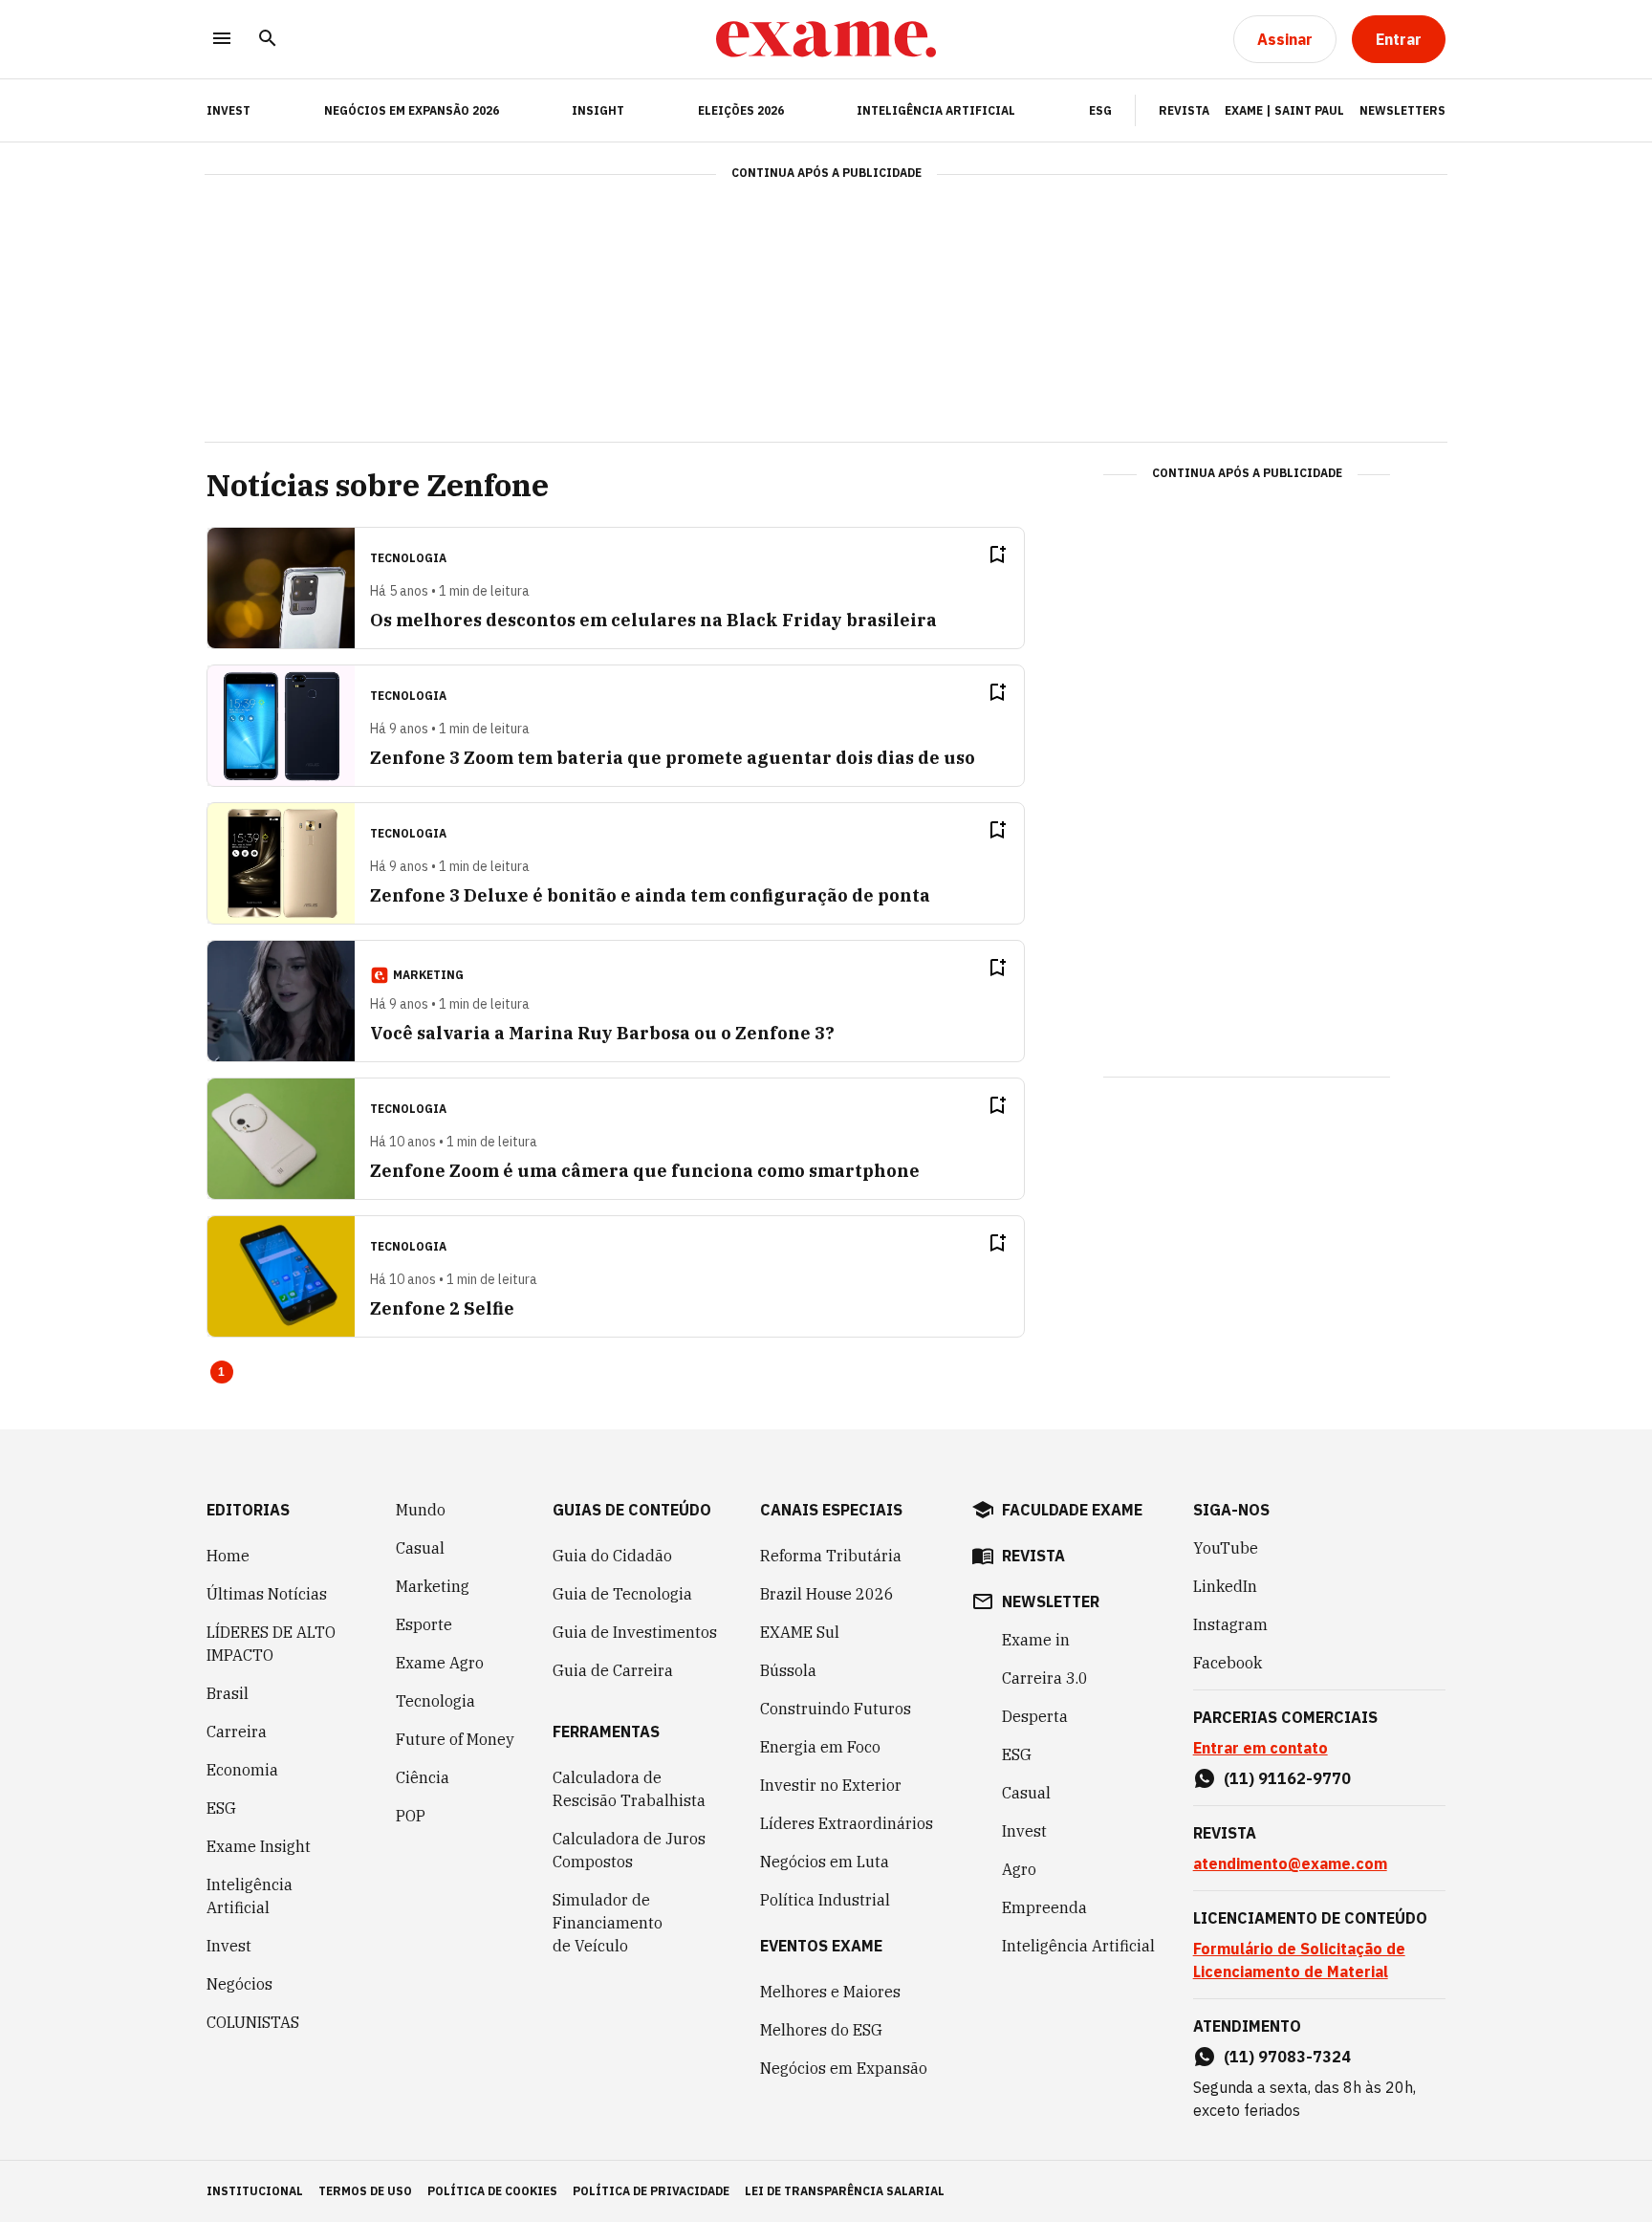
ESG (1100, 110)
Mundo (421, 1510)
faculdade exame (1072, 1510)
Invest (229, 1946)
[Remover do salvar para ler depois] (997, 555)
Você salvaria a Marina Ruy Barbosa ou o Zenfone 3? (602, 1033)
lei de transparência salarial (845, 2191)
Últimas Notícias (267, 1594)
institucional (255, 2191)
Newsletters (1402, 110)
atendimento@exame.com (1290, 1863)
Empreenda (1044, 1907)
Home (228, 1556)
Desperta (1035, 1716)
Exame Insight (259, 1846)
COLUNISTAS (253, 2022)
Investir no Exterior (831, 1785)
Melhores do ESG (821, 2030)
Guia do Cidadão (612, 1556)
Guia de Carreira (613, 1670)
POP (411, 1816)
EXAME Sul (800, 1632)
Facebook (1228, 1663)
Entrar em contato (1261, 1748)
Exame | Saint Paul (1284, 110)
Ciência (423, 1777)
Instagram (1230, 1624)
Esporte (424, 1624)
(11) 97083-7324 (1287, 2057)
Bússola (788, 1670)
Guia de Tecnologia (622, 1594)
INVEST (228, 110)
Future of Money (455, 1739)
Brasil (228, 1693)
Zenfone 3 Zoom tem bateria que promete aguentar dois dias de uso (673, 758)
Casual (420, 1548)
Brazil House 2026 (827, 1594)
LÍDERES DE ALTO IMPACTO (271, 1644)
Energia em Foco (820, 1747)
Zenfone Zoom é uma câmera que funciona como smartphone (645, 1171)
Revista (1184, 110)
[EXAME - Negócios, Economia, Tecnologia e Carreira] (826, 39)
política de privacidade (651, 2191)
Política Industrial (825, 1900)
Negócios (239, 1984)
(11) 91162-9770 (1287, 1778)
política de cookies (492, 2191)
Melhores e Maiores (830, 1992)
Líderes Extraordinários (847, 1823)
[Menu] (222, 40)
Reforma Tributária (831, 1556)
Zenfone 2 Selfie (442, 1308)
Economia (242, 1770)
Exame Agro (440, 1663)
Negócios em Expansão (844, 2068)
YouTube (1226, 1548)
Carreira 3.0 (1045, 1678)
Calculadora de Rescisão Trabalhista (629, 1789)
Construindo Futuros (836, 1709)
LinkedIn (1225, 1586)
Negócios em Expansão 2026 (412, 110)
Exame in (1036, 1640)
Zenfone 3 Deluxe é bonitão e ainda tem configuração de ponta (650, 895)
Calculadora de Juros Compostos (629, 1850)
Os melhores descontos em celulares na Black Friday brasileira (653, 620)
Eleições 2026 (741, 110)
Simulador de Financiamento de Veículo (608, 1923)
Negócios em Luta (825, 1862)
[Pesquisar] (268, 40)
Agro (1019, 1869)
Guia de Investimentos (635, 1632)
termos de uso (365, 2191)
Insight (598, 110)
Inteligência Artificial (936, 110)
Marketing (433, 1586)
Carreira (237, 1732)
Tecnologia (435, 1701)
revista (1033, 1556)
